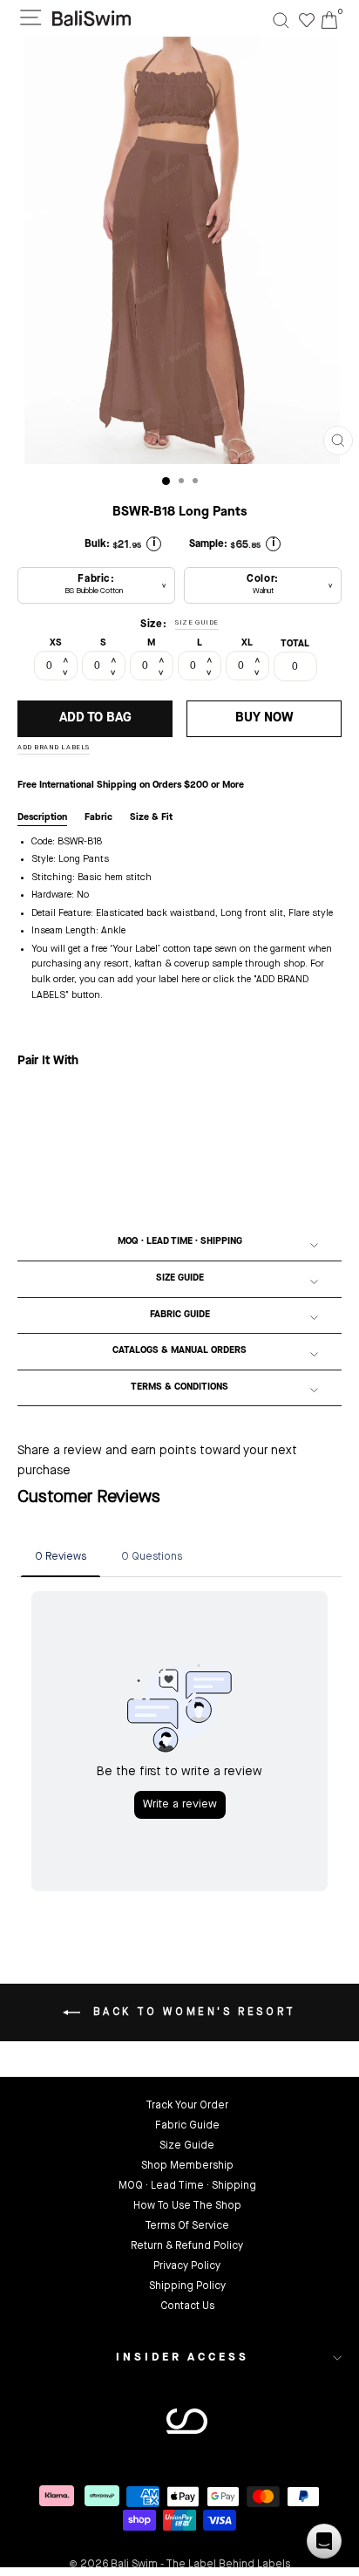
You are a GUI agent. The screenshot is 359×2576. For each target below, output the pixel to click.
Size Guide (180, 1278)
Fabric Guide (180, 1315)
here (190, 980)
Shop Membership (187, 2166)
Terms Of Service (187, 2226)
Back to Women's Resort (192, 2012)
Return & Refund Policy (187, 2246)
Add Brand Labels (54, 748)
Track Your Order (187, 2106)
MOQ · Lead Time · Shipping (180, 1242)
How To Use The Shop (187, 2206)
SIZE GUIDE (197, 623)
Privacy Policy (187, 2266)
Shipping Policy (187, 2286)
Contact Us (187, 2306)
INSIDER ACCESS (183, 2357)
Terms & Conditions (179, 1387)
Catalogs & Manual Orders (179, 1351)
